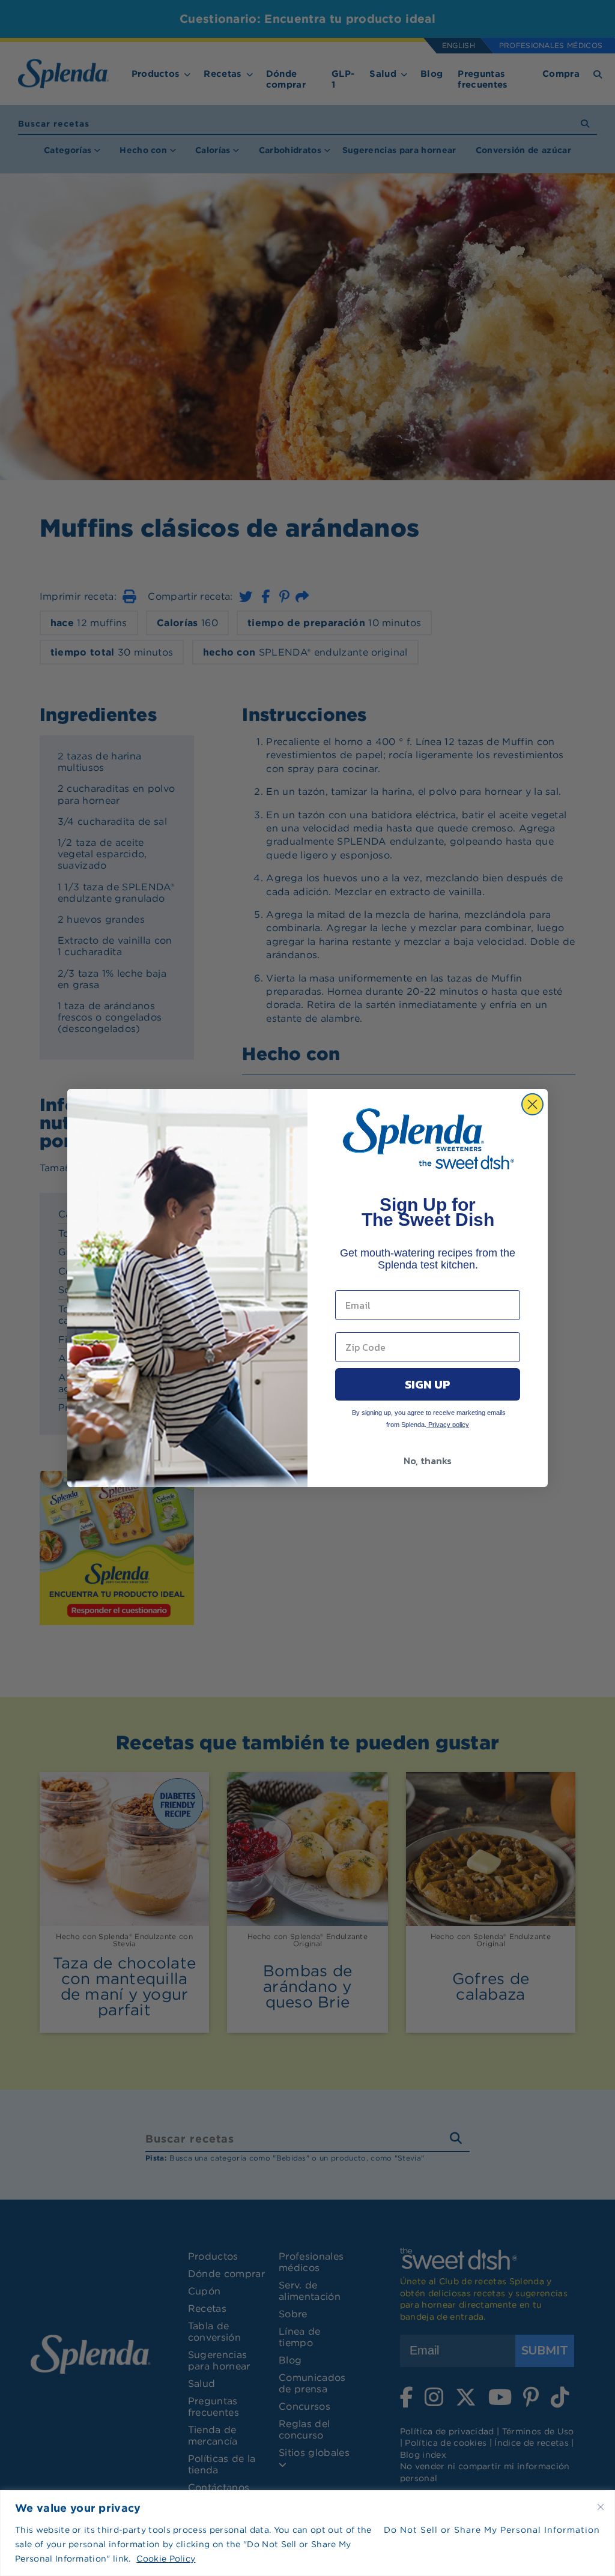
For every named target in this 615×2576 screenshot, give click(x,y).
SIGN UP (428, 1384)
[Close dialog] (532, 1104)
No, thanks (428, 1461)
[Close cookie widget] (601, 2507)
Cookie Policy (166, 2559)
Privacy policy (448, 1425)
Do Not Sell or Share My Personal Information (492, 2530)
